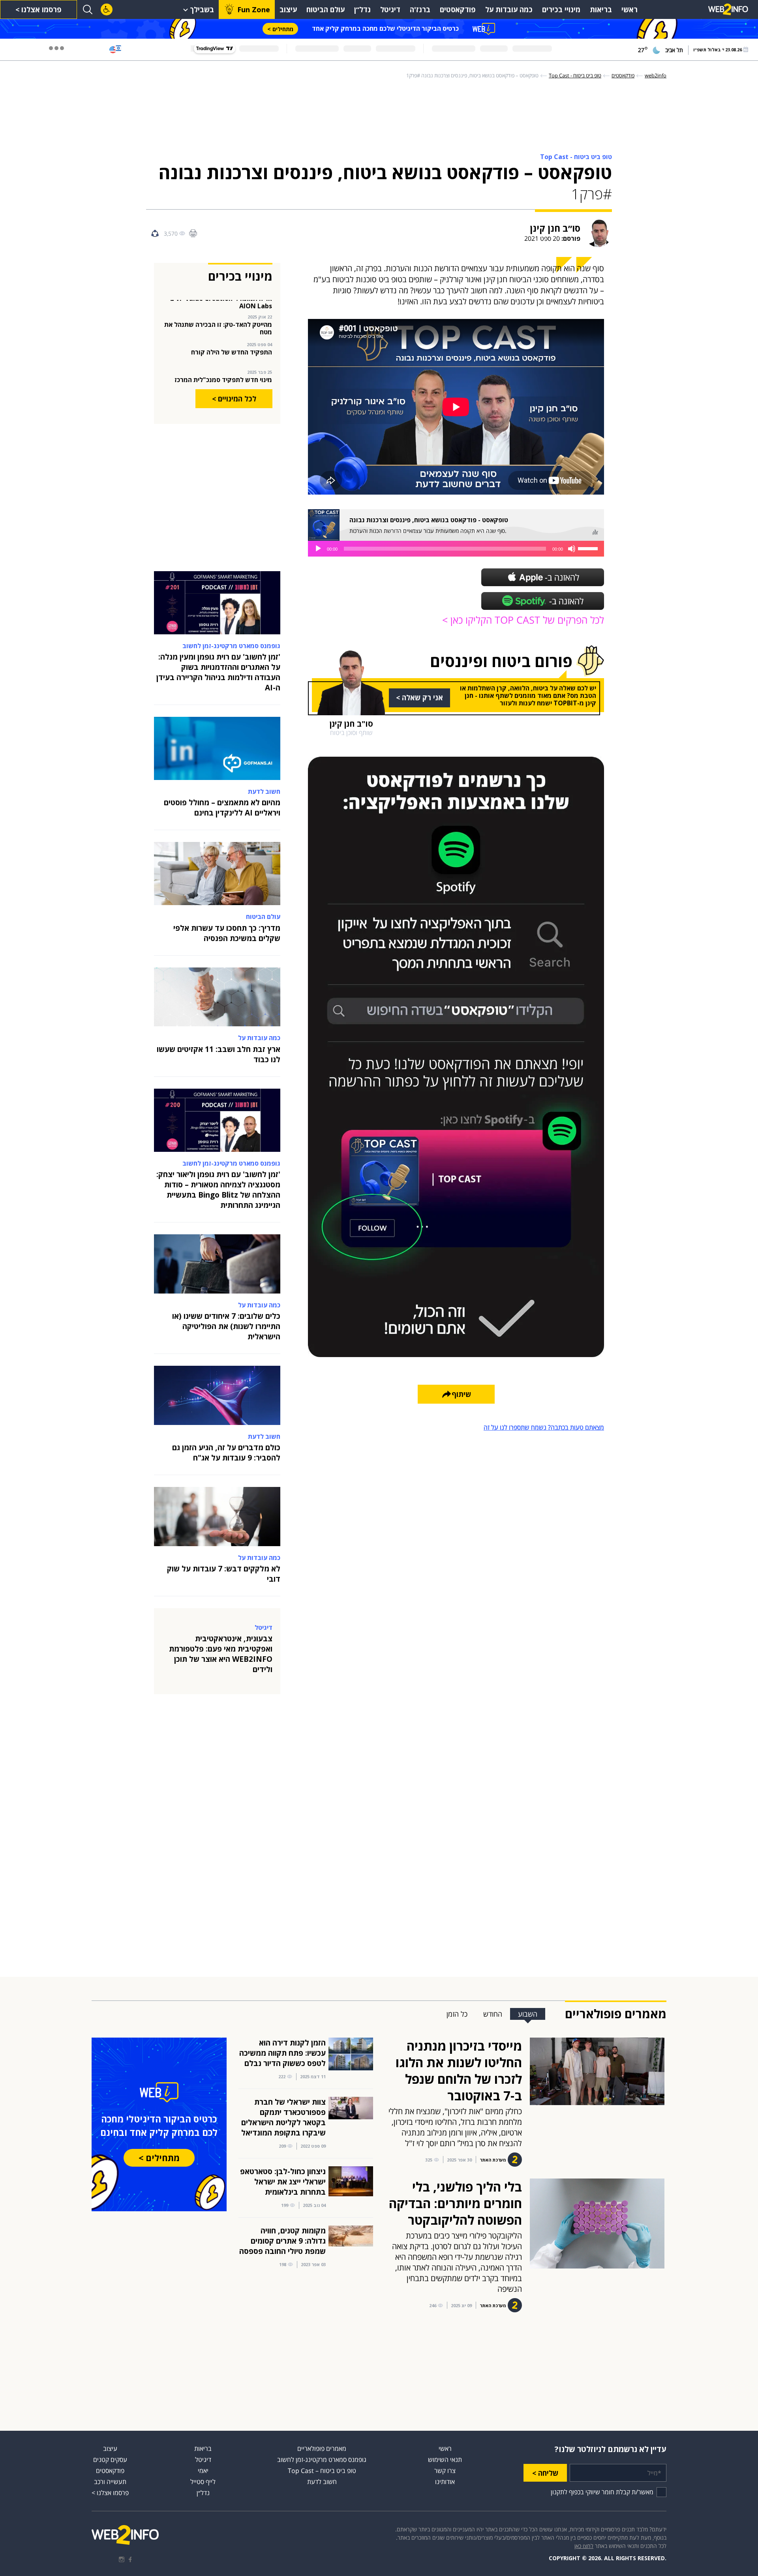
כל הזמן (457, 2014)
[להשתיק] (572, 549)
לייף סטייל (203, 2482)
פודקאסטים (458, 9)
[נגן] (318, 549)
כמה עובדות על (509, 9)
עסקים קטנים (110, 2460)
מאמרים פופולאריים (322, 2449)
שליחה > (545, 2473)
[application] (456, 549)
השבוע (528, 2014)
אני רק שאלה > (419, 697)
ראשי (629, 9)
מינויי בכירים (561, 9)
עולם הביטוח (326, 9)
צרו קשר (445, 2471)
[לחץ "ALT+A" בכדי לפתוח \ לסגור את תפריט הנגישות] (107, 9)
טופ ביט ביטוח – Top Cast (322, 2471)
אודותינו (445, 2482)
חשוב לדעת (322, 2482)
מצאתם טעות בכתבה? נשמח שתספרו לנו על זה (544, 1427)
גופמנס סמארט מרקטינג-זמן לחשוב (322, 2460)
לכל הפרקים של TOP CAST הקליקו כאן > (523, 620)
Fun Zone (254, 9)
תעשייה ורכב (110, 2482)
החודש (493, 2014)
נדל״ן (362, 9)
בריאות (601, 9)
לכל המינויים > (234, 399)
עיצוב (288, 9)
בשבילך (202, 9)
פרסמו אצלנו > (38, 9)
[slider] (589, 548)
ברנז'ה (420, 9)
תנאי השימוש (445, 2460)
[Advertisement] (726, 178)
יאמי (203, 2471)
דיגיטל (390, 9)
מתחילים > (280, 29)
